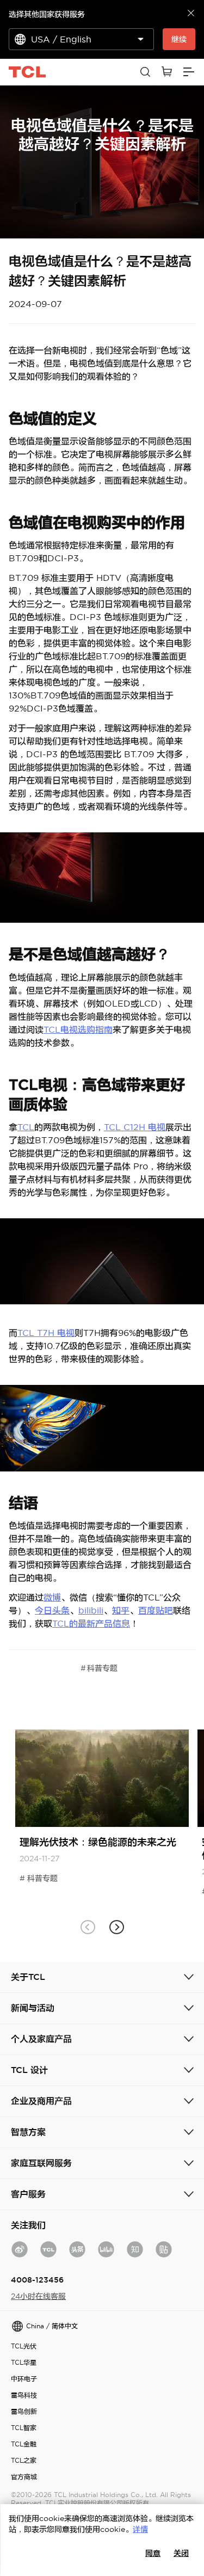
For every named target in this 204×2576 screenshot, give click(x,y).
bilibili (91, 1610)
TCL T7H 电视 (46, 1333)
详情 (140, 2529)
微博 (52, 1597)
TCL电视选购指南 (78, 1029)
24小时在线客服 (38, 2296)
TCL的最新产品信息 (91, 1623)
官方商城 (24, 2477)
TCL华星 (24, 2362)
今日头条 (52, 1610)
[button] (117, 1927)
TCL (26, 1127)
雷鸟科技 (24, 2395)
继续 (179, 39)
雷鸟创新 (24, 2411)
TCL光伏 (24, 2346)
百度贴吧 (156, 1610)
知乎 (121, 1610)
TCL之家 (24, 2460)
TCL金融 (24, 2444)
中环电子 (24, 2379)
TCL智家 (24, 2428)
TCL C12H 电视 (135, 1127)
